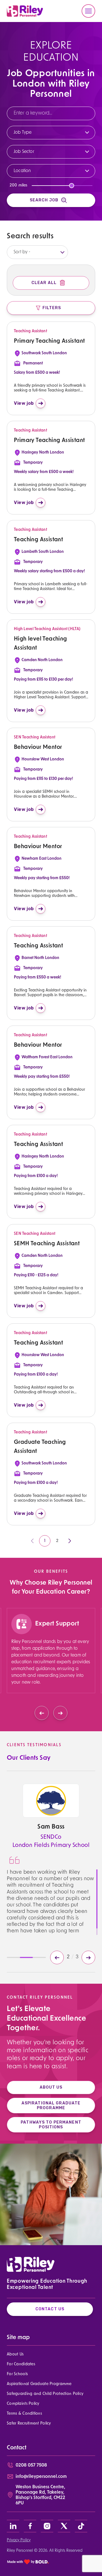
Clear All (44, 283)
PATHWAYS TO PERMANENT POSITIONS (51, 2125)
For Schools (17, 2374)
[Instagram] (47, 2526)
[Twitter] (64, 2526)
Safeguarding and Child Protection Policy (45, 2394)
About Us (15, 2354)
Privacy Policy (19, 2540)
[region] (51, 1662)
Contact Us (50, 2309)
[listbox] (37, 252)
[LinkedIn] (13, 2526)
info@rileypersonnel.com (41, 2477)
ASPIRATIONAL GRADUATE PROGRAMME (51, 2106)
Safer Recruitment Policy (29, 2424)
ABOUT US (51, 2087)
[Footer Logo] (31, 2264)
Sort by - (22, 252)
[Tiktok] (81, 2526)
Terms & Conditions (24, 2414)
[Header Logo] (25, 11)
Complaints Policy (23, 2404)
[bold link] (28, 2562)
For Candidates (21, 2364)
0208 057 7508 (31, 2465)
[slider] (72, 186)
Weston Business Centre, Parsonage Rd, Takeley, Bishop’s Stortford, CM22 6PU (40, 2495)
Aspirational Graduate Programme (39, 2384)
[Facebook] (30, 2526)
